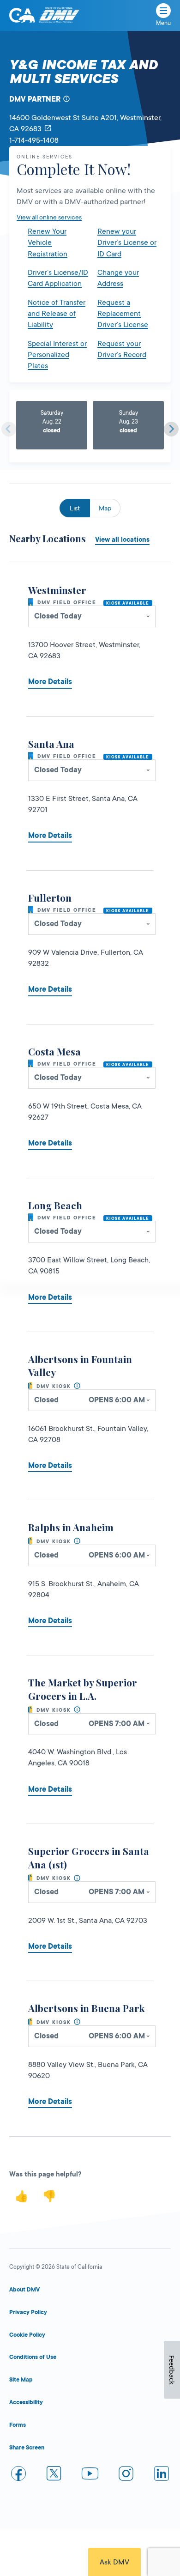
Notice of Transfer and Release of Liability (57, 314)
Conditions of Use (33, 2357)
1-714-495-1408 (34, 140)
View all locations (122, 539)
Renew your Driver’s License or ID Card (127, 243)
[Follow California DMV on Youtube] (90, 2475)
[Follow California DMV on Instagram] (126, 2475)
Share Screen (27, 2448)
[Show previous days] (9, 429)
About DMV (24, 2290)
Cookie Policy (27, 2335)
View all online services (49, 217)
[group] (52, 425)
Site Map (21, 2380)
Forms (18, 2425)
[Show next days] (171, 429)
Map (105, 508)
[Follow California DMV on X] (54, 2475)
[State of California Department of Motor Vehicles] (59, 15)
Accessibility (26, 2402)
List (75, 508)
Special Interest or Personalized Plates (57, 355)
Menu (163, 23)
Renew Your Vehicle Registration (48, 243)
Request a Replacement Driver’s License (123, 314)
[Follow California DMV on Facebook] (18, 2475)
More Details (50, 682)
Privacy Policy (28, 2312)
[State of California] (22, 15)
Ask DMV (114, 2562)
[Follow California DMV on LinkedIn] (162, 2475)
